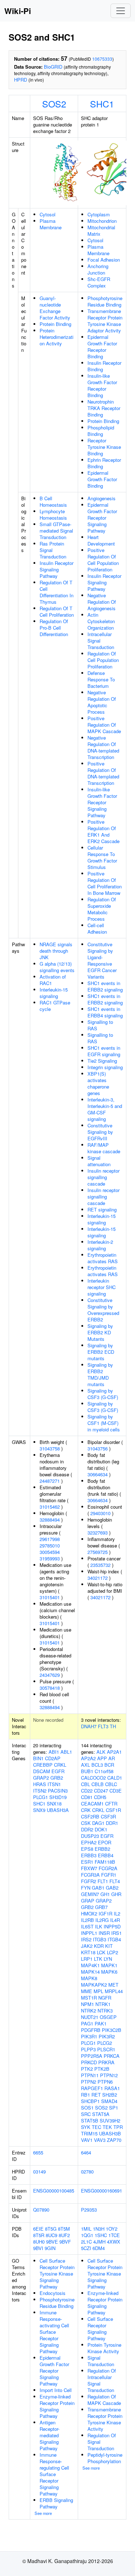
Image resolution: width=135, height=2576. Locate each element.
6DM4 (99, 2248)
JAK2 (87, 1946)
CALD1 (115, 1778)
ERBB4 (106, 1855)
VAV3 (100, 2140)
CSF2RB (90, 1816)
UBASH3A (58, 1810)
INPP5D (112, 1926)
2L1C (86, 2242)
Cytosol (48, 214)
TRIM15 (89, 2133)
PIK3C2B (112, 2030)
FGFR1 (109, 1875)
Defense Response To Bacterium (101, 679)
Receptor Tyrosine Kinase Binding (104, 447)
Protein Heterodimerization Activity (57, 337)
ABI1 (54, 1752)
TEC (96, 2127)
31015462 (50, 1507)
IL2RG (102, 1920)
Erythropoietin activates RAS (103, 1258)
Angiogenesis (102, 498)
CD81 (87, 1797)
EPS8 (87, 1849)
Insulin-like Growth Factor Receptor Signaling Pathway (102, 802)
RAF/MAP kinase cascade (104, 1148)
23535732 (100, 1565)
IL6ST (87, 1926)
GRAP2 (41, 1778)
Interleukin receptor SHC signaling (102, 1287)
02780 (87, 2172)
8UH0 (39, 2242)
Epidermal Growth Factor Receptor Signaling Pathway (102, 518)
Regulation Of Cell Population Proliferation (103, 660)
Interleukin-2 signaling (100, 1245)
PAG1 (87, 2023)
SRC (86, 2114)
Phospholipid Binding (101, 431)
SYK (86, 2127)
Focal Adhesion (104, 260)
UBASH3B (110, 2133)
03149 (39, 2172)
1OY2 (112, 2229)
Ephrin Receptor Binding (104, 463)
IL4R (115, 1920)
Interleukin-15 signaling (54, 993)
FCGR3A (90, 1875)
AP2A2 (88, 1758)
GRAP (88, 1901)
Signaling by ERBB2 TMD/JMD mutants (100, 1374)
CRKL (60, 1765)
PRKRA (106, 2062)
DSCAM (42, 1771)
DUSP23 (90, 1836)
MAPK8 (89, 1978)
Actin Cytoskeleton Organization (101, 621)
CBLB (98, 1784)
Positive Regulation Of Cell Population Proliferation (103, 560)
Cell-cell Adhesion (97, 928)
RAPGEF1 (92, 2088)
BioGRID (53, 67)
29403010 (100, 1513)
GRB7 (101, 1907)
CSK (86, 1823)
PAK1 (101, 2023)
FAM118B (105, 1862)
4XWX (114, 2242)
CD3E (116, 1791)
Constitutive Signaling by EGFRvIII (100, 1132)
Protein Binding (55, 324)
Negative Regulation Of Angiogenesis (102, 602)
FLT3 (103, 1726)
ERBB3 (89, 1855)
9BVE (52, 2242)
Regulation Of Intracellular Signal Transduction (102, 2380)
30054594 (50, 1552)
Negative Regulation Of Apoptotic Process (102, 702)
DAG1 (98, 1823)
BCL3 (97, 1765)
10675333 (102, 59)
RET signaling (102, 1209)
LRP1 (87, 1959)
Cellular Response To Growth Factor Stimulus (102, 857)
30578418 (50, 1688)
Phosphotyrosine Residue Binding (105, 301)
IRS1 (116, 1933)
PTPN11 (90, 2075)
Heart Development (101, 540)
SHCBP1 (90, 2101)
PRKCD (89, 2062)
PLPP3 (88, 2049)
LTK (98, 1959)
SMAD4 (109, 2101)
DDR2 (87, 1829)
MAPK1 (109, 1965)
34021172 (98, 1578)
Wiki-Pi (18, 11)
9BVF (65, 2242)
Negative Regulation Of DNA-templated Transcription (103, 747)
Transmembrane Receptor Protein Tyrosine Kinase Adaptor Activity (105, 321)
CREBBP (43, 1765)
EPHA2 (89, 1842)
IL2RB (87, 1920)
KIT (109, 1946)
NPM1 (87, 2004)
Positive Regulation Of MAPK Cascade (104, 725)
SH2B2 (110, 2095)
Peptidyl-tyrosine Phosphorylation (105, 2458)
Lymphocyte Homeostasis (53, 514)
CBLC (111, 1784)
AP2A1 (114, 1752)
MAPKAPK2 (94, 1985)
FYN (86, 1888)
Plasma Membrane (51, 224)
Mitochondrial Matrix (101, 231)
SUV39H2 (110, 2120)
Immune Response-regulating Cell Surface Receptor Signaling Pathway (54, 2474)
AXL (85, 1765)
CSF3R (108, 1816)
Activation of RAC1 (53, 980)
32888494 (50, 1520)
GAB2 (112, 1888)
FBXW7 (89, 1868)
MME (87, 1991)
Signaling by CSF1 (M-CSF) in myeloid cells (104, 1423)
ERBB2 (102, 1849)
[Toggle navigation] (121, 11)
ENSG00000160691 (102, 2191)
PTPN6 (105, 2082)
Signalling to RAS (100, 1025)
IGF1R (105, 1913)
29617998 (50, 1539)
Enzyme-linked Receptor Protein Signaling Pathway (57, 2406)
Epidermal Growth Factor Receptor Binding (102, 347)
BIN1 (38, 1758)
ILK (99, 1926)
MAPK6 (109, 1972)
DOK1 (101, 1829)
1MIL (86, 2229)
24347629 (50, 1675)
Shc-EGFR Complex (99, 282)
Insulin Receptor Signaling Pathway (57, 569)
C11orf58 (104, 1771)
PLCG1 (40, 1797)
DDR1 (112, 1823)
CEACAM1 (92, 1804)
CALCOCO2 (93, 1778)
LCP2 (112, 1952)
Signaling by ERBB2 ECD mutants (101, 1352)
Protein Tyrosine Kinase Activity (104, 2348)
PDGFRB (91, 2030)
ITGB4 (114, 1939)
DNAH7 (89, 1726)
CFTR (111, 1804)
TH (113, 1726)
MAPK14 (90, 1972)
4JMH (99, 2242)
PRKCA (112, 2056)
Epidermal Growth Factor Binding (102, 479)
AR (112, 1758)
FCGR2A (108, 1868)
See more (43, 2513)
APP (102, 1758)
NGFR (105, 1998)
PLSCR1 (106, 2049)
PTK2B (102, 2069)
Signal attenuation (99, 1161)
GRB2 (57, 1778)
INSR (104, 1933)
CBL (85, 1784)
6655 (38, 2152)
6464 (86, 2152)
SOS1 (87, 2108)
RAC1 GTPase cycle (55, 1006)
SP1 (114, 2108)
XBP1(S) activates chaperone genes (98, 1083)
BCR (109, 1765)
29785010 (50, 1545)
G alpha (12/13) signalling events (57, 967)
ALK (101, 1752)
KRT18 (88, 1952)
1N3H (99, 2229)
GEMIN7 (90, 1894)
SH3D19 (58, 1797)
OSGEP (108, 2017)
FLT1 (103, 1881)
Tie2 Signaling (102, 1061)
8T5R (39, 2235)
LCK (101, 1952)
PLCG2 (105, 2043)
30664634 (98, 1474)
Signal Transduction (101, 2361)
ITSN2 (40, 1791)
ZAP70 (114, 2140)
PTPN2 (89, 2082)
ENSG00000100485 (54, 2191)
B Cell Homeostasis (53, 502)
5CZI (86, 2248)
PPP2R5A (92, 2056)
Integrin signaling (105, 1067)
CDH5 (100, 1797)
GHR (116, 1894)
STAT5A (101, 2114)
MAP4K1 (90, 1965)
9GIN (50, 2248)
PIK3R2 (107, 2036)
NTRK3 (105, 2011)
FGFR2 (89, 1881)
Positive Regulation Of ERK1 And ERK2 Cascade (103, 831)
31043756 (98, 1448)
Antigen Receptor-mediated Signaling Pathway (49, 2435)
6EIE (38, 2229)
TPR (118, 2127)
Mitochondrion (102, 221)
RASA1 (112, 2088)
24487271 (50, 1481)
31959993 (50, 1558)
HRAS (40, 1784)
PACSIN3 (58, 1791)
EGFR (58, 1771)
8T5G (51, 2229)
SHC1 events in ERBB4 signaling (105, 1012)
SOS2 (54, 103)
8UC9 (51, 2235)
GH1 (105, 1894)
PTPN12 (109, 2075)
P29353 (89, 2210)
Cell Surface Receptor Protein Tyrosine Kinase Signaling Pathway (57, 2274)
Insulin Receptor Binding (104, 366)
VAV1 (87, 2140)
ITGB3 (100, 1939)
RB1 (85, 2095)
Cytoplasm (99, 214)
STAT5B (90, 2120)
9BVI (38, 2248)
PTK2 (87, 2069)
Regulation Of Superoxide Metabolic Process (102, 909)
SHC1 (102, 103)
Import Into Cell (56, 2390)
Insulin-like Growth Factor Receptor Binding (102, 385)
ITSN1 (54, 1784)
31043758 (50, 1448)
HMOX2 (89, 1913)
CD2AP (53, 1758)
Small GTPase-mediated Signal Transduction (56, 531)
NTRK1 (103, 2004)
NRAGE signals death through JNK (56, 951)
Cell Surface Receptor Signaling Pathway (100, 2329)
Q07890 (41, 2210)
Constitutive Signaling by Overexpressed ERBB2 (103, 1310)
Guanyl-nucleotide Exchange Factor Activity (55, 308)
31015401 (50, 1597)
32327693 (98, 1533)
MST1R (89, 1998)
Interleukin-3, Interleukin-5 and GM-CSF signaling (105, 1109)
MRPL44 (114, 1991)
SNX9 (39, 1810)
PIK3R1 (89, 2036)
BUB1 (87, 1771)
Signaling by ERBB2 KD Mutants (100, 1332)
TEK (107, 2127)
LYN (108, 1959)
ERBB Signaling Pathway (56, 2503)
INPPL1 (89, 1933)
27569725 (98, 1552)
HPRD (21, 80)
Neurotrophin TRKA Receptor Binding (104, 408)
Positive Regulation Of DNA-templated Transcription (103, 773)
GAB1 (98, 1888)
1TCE (114, 2235)
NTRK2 (89, 2011)
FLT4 (115, 1881)
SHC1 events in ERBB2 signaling (105, 986)
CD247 (101, 1791)
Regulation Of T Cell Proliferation (57, 611)
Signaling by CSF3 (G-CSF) (103, 1394)
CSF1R (113, 1810)
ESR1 (87, 1862)
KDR (99, 1946)
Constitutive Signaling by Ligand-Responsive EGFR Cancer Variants (102, 960)
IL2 (117, 1913)
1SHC (101, 2235)
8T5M (64, 2229)
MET (113, 1985)
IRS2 (86, 1939)
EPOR (105, 1842)
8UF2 (64, 2235)
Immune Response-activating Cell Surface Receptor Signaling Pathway (54, 2332)
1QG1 (87, 2235)
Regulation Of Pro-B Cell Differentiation (54, 628)
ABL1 (66, 1752)
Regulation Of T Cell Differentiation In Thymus (57, 592)
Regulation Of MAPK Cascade (104, 2400)
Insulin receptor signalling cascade (103, 1177)
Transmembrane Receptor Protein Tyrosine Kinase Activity (105, 2419)
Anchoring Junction (98, 269)
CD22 (87, 1791)
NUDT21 (90, 2017)
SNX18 (54, 1804)
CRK (86, 1810)
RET (96, 2095)
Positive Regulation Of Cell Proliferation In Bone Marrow (105, 883)
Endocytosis (53, 2293)
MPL (98, 1991)
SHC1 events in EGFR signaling (104, 1051)
